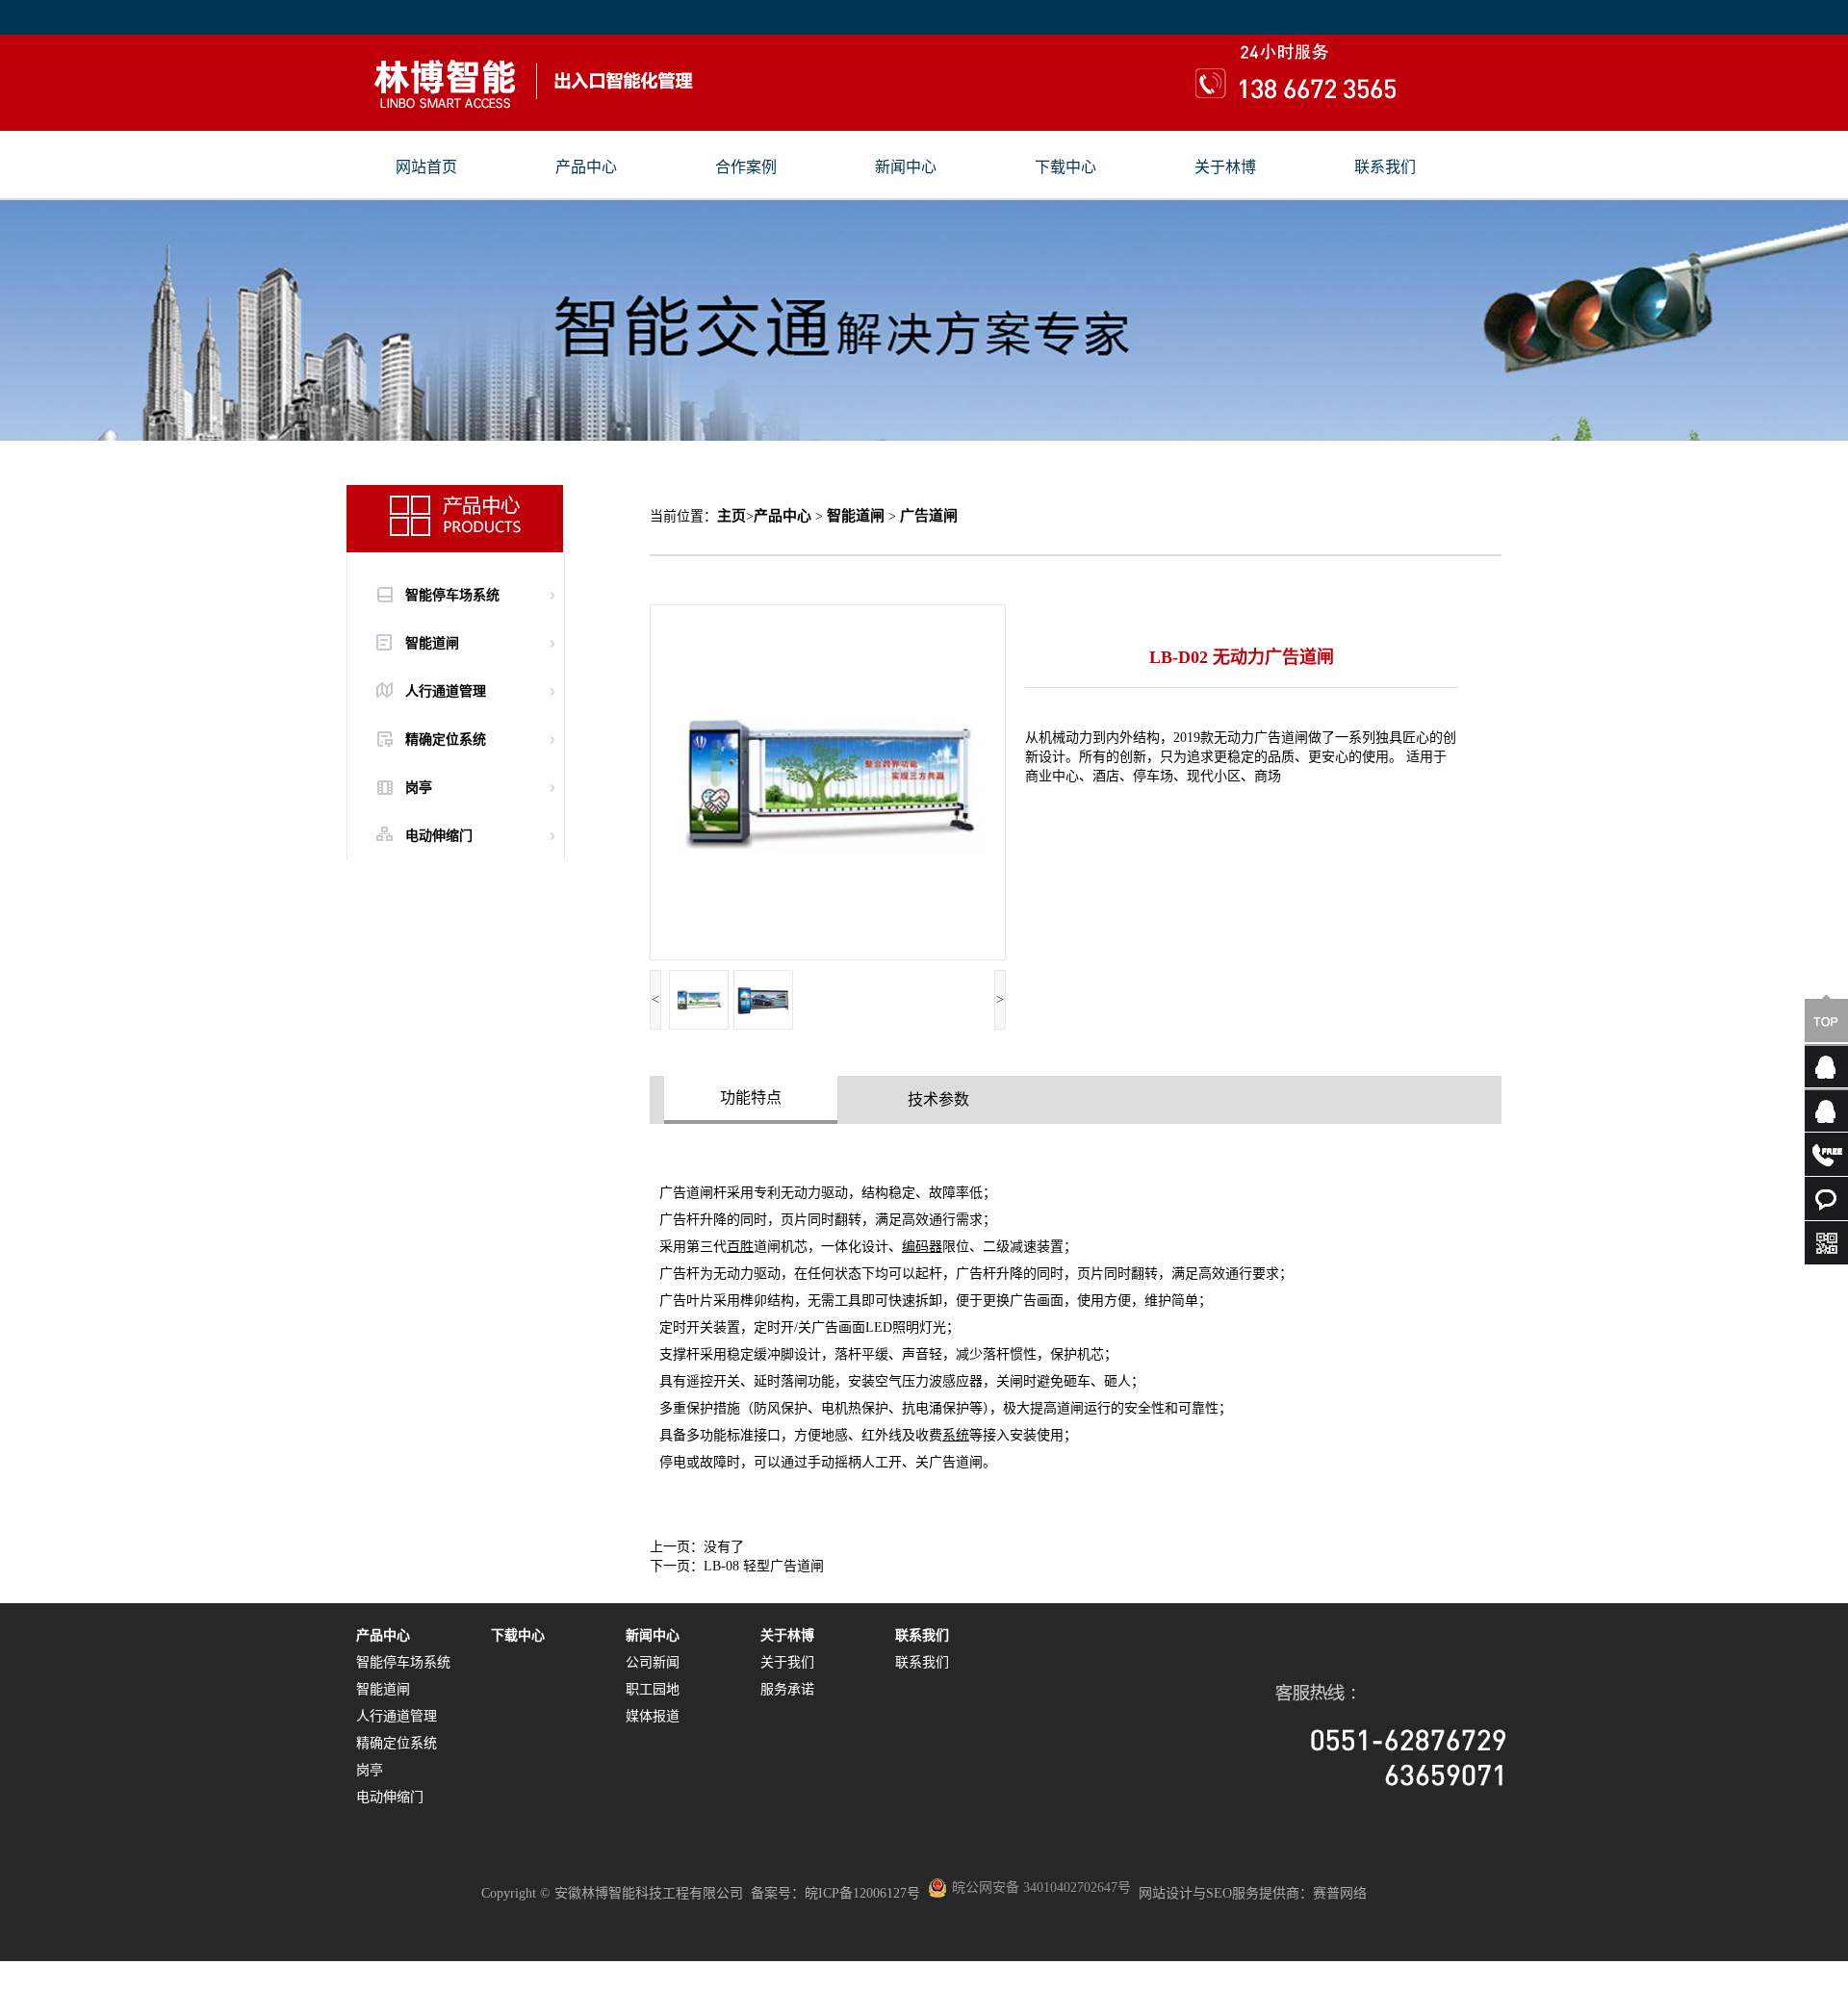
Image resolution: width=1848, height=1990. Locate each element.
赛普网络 (1340, 1893)
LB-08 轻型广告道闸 (764, 1566)
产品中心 (586, 167)
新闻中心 (906, 167)
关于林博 (1225, 167)
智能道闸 (856, 516)
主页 (731, 516)
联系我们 (1385, 167)
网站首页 (426, 167)
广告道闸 (929, 516)
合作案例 (746, 167)
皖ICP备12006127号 (862, 1893)
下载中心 (1065, 167)
